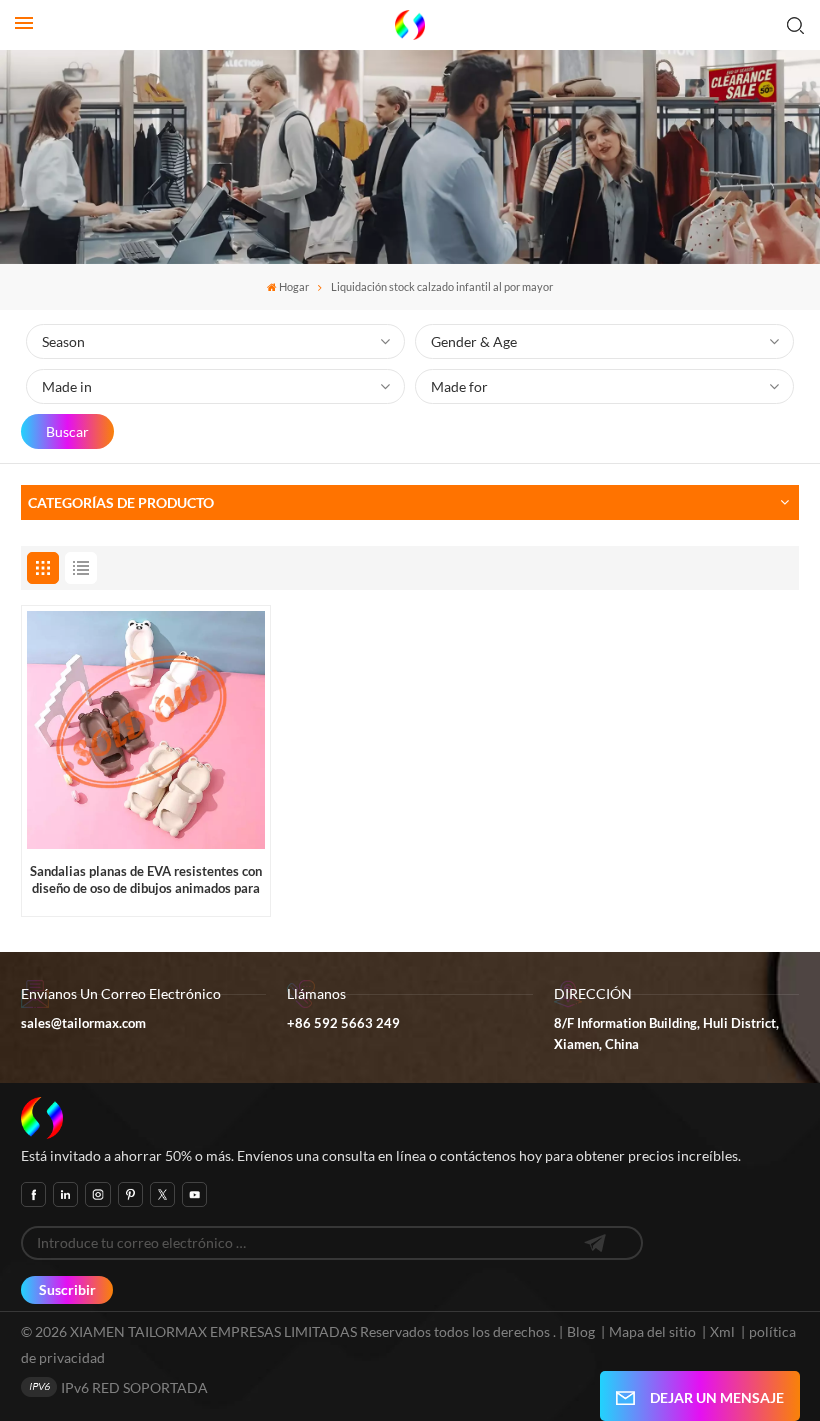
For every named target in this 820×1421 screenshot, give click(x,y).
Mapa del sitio (654, 1331)
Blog (581, 1331)
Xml (722, 1331)
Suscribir (67, 1289)
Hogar (294, 287)
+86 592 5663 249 (343, 1023)
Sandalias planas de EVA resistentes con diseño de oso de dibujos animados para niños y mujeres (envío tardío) (146, 881)
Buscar (67, 431)
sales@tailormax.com (83, 1023)
